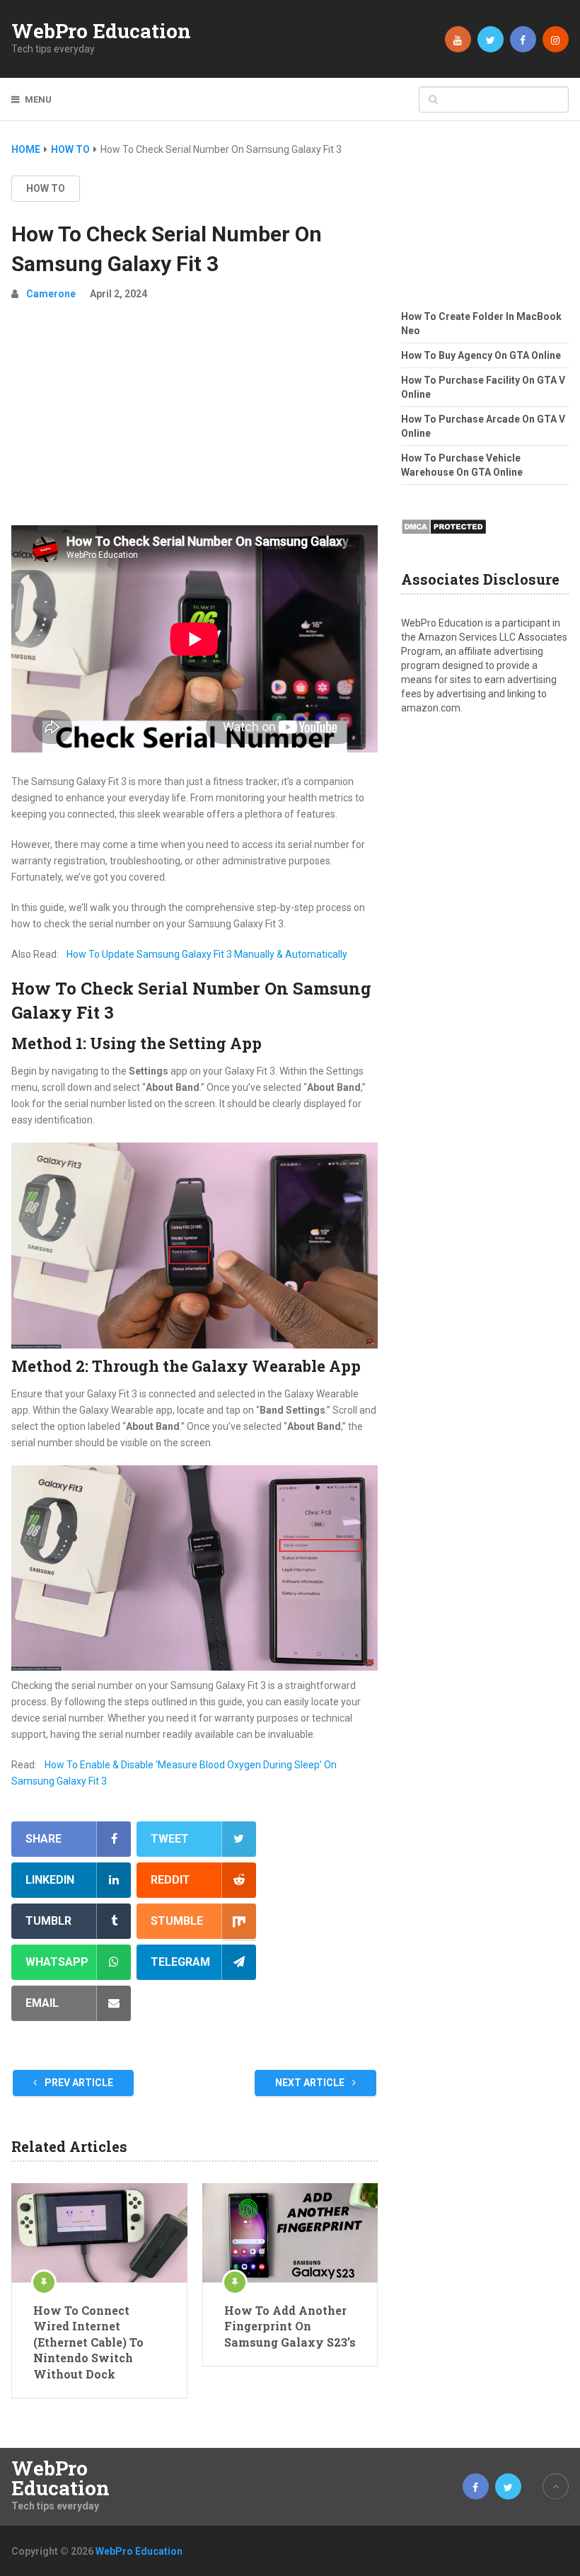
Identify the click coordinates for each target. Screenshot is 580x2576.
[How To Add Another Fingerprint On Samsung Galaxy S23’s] (290, 2233)
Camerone (51, 294)
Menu (38, 99)
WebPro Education (101, 31)
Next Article (311, 2083)
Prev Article (78, 2083)
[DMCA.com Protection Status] (444, 539)
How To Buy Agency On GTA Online (481, 355)
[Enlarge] (359, 1161)
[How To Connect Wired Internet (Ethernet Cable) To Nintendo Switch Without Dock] (99, 2233)
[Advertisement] (195, 419)
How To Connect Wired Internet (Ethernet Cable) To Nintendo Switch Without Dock (88, 2342)
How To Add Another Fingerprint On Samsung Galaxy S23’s (290, 2326)
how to (46, 188)
